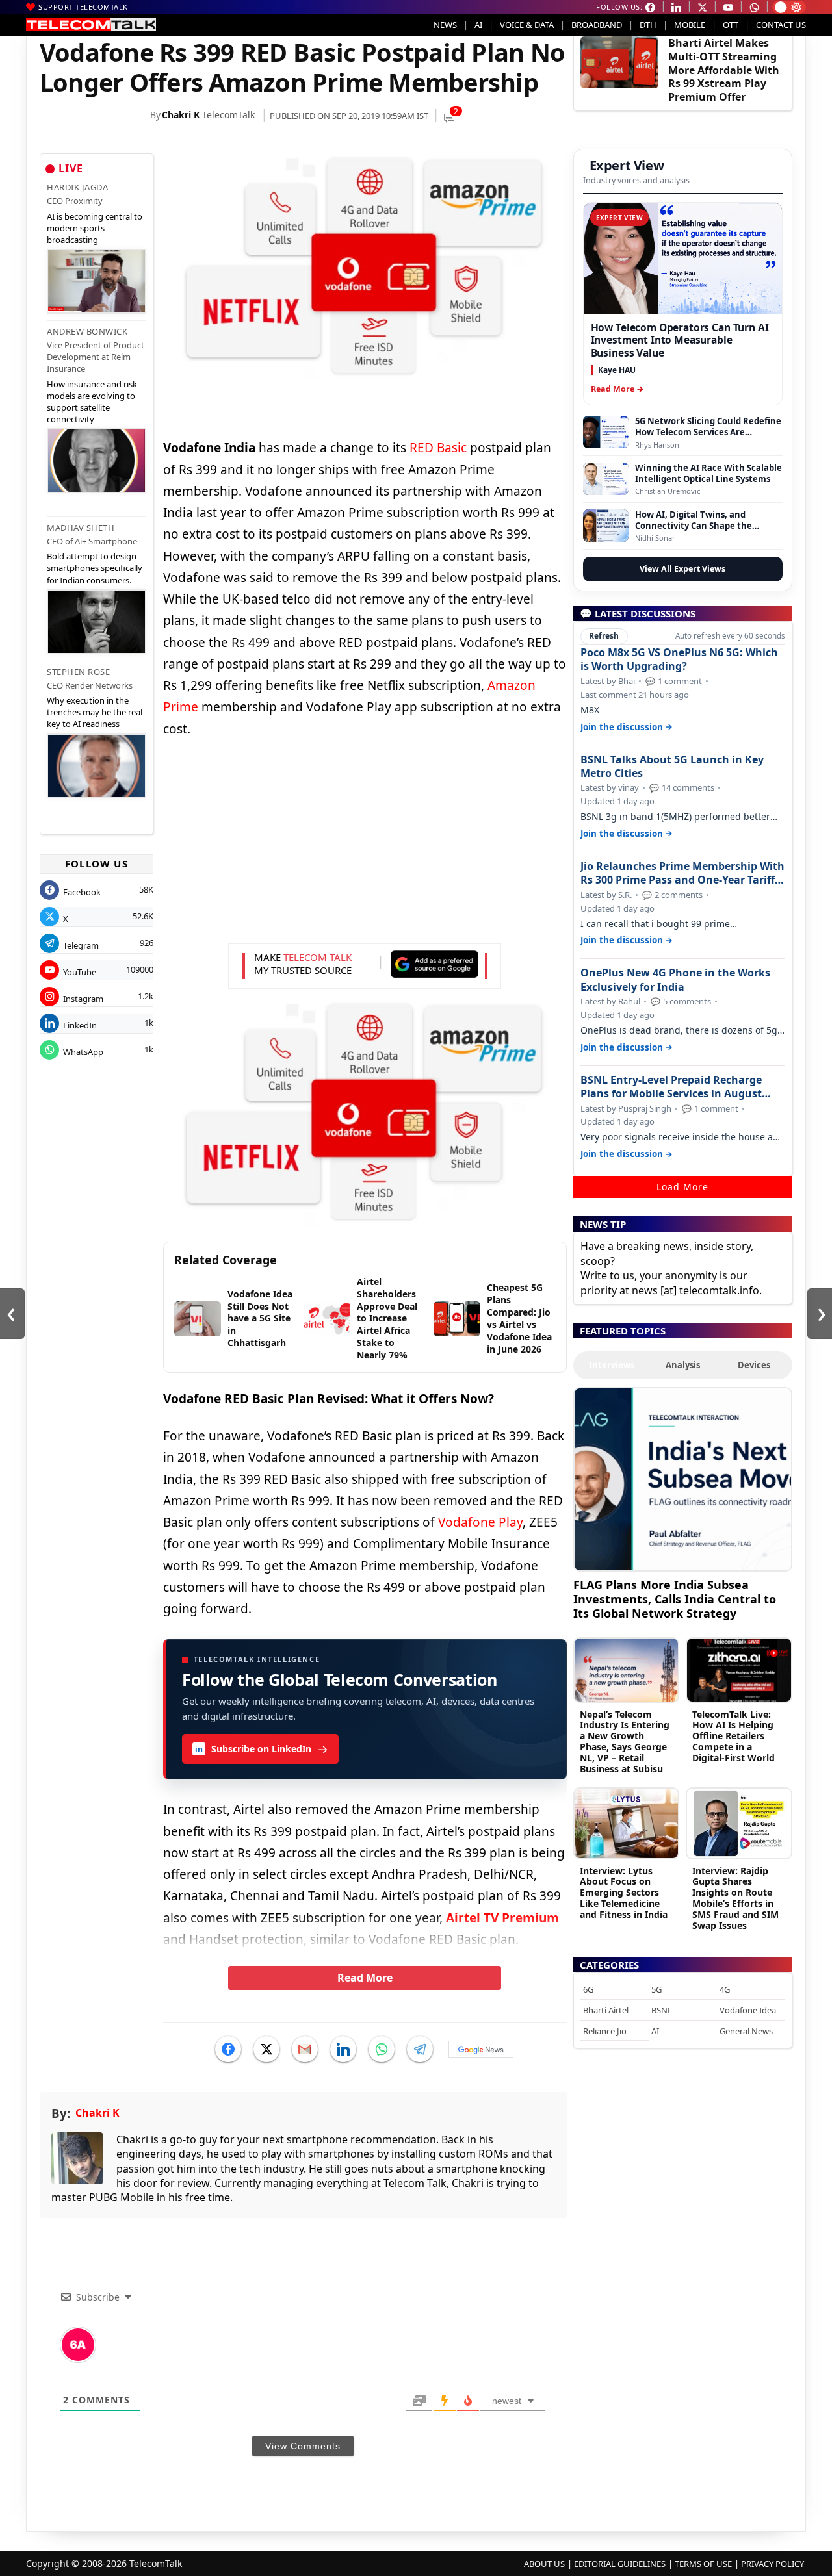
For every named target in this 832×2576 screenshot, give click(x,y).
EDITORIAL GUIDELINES (620, 2564)
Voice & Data (527, 25)
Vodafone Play (480, 1522)
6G (588, 1989)
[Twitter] (266, 2049)
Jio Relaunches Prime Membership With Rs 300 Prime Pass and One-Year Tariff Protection (682, 873)
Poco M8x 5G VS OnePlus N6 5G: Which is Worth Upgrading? (679, 659)
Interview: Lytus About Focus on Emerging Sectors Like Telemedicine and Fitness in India (624, 1893)
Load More (682, 1187)
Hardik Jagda (77, 187)
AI (478, 25)
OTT (731, 25)
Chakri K (181, 115)
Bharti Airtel (606, 2010)
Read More (365, 1978)
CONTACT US (781, 25)
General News (746, 2031)
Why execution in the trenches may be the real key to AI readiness (95, 712)
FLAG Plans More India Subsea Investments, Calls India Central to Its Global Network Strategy (675, 1599)
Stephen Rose (78, 672)
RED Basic (438, 448)
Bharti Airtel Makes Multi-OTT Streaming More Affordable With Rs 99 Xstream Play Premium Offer (724, 70)
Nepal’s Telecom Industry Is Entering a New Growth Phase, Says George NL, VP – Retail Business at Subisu (625, 1741)
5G (656, 1989)
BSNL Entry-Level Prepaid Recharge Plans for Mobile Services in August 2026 (671, 1087)
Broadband (597, 25)
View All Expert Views (682, 569)
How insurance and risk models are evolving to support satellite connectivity (92, 402)
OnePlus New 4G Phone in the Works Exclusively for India (675, 980)
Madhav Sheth (81, 528)
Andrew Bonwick (87, 331)
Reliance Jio (605, 2031)
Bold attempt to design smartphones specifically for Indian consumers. (95, 568)
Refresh (604, 636)
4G (725, 1989)
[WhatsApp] (382, 2049)
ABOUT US (544, 2564)
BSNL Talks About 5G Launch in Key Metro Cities (672, 767)
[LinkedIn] (343, 2049)
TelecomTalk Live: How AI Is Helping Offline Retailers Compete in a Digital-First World (734, 1736)
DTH (648, 25)
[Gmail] (305, 2049)
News (445, 25)
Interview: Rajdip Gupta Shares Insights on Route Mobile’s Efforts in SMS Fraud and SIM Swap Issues (735, 1898)
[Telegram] (420, 2049)
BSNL (662, 2010)
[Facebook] (228, 2049)
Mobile (690, 25)
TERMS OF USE (703, 2564)
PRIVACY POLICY (773, 2564)
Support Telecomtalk (83, 7)
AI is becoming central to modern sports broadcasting (95, 228)
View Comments (303, 2446)
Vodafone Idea (748, 2010)
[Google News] (481, 2049)
